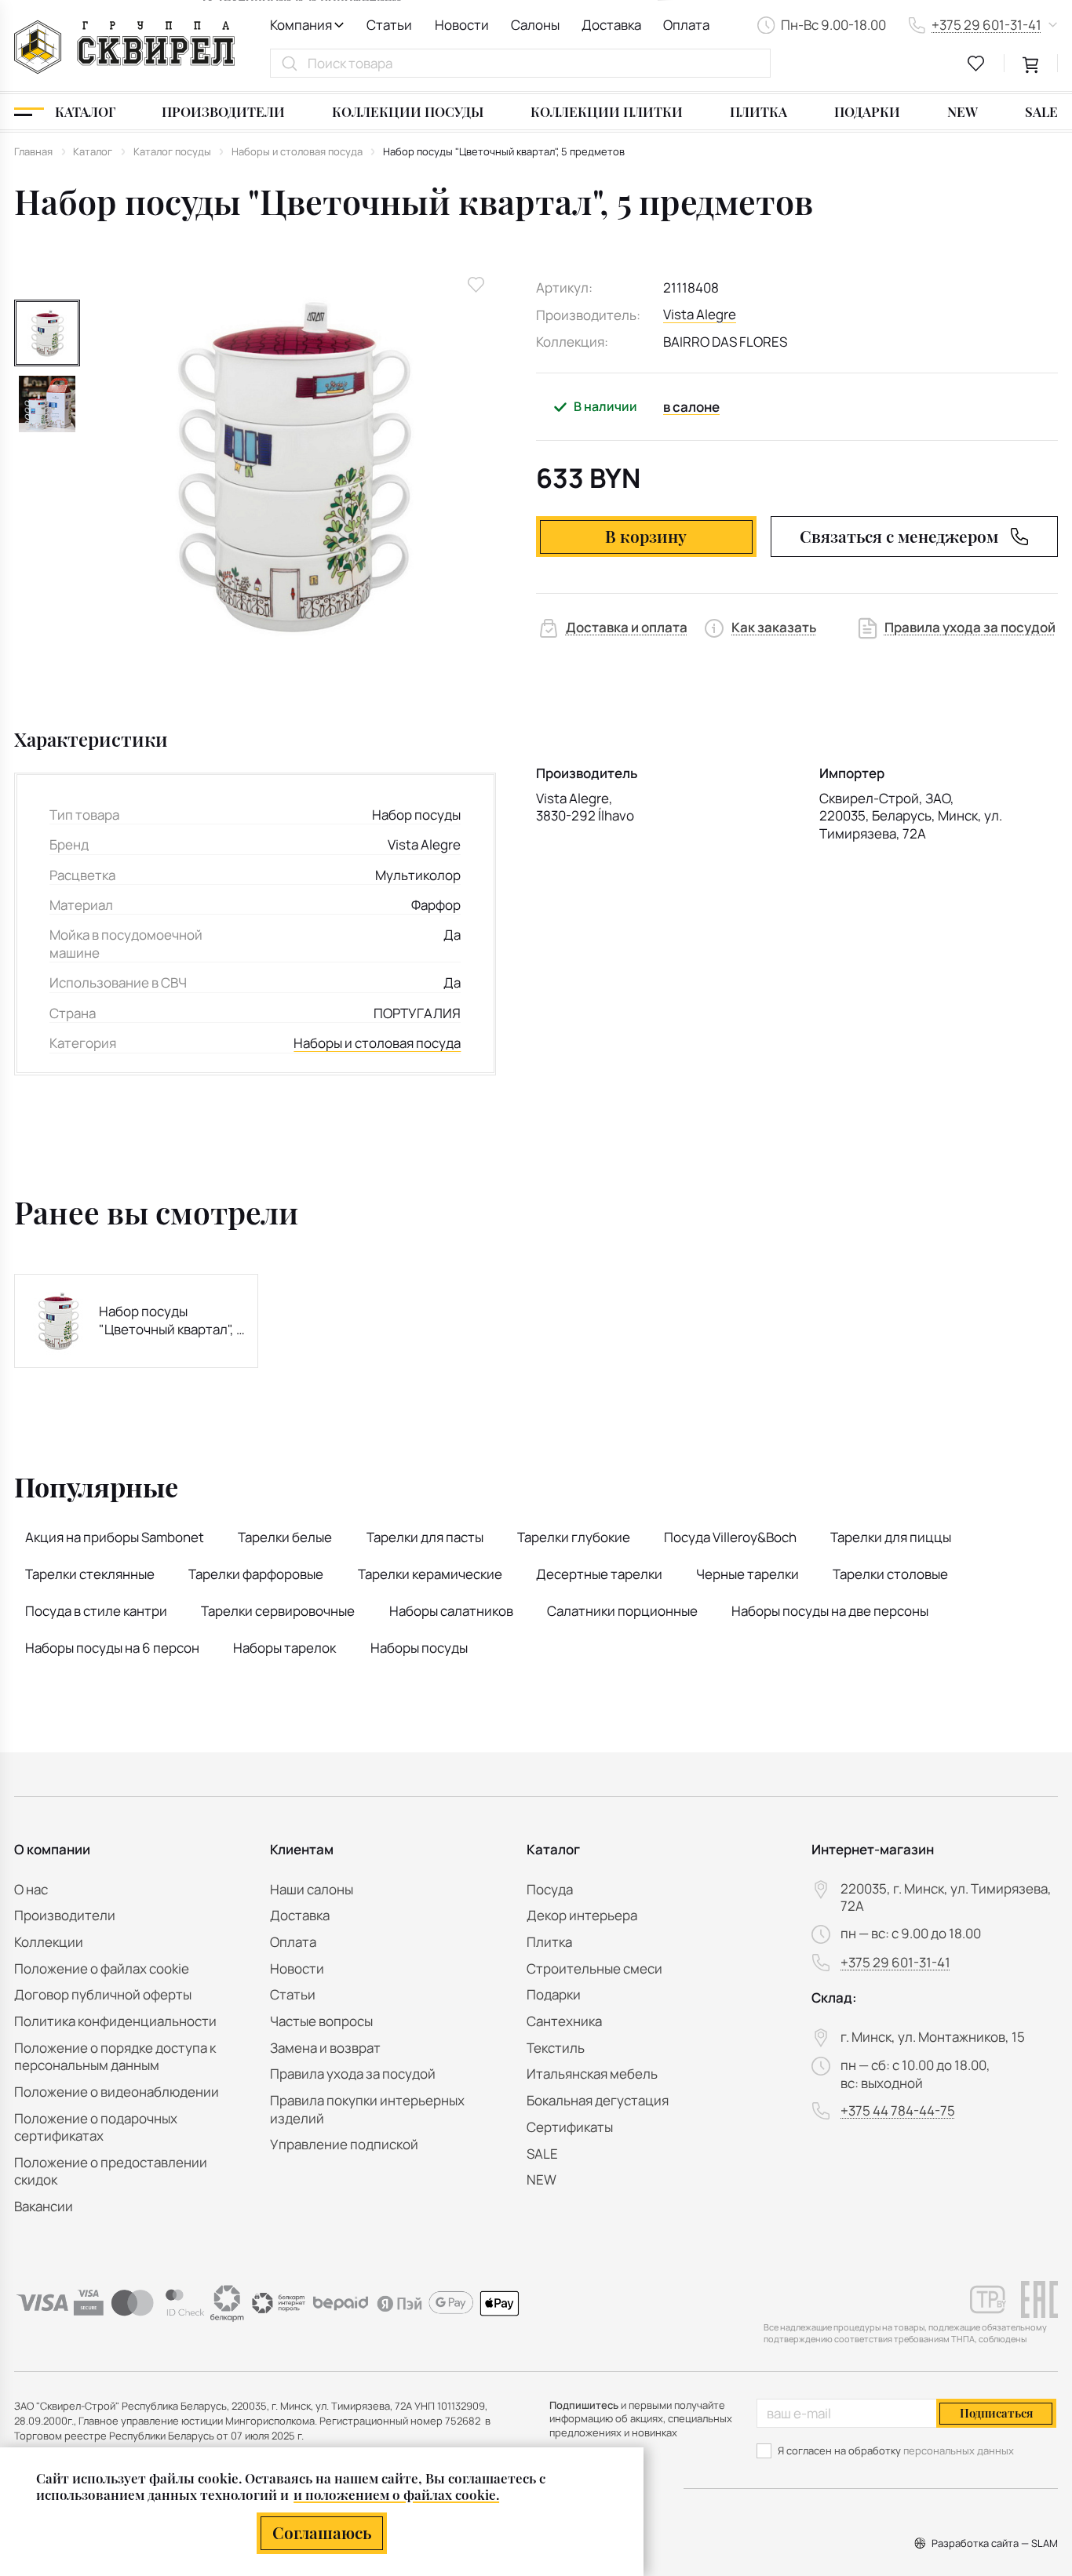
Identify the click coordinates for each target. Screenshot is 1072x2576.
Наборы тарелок (284, 1648)
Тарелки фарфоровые (256, 1574)
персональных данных (959, 2450)
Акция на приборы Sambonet (115, 1537)
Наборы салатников (451, 1611)
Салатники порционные (622, 1611)
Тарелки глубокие (574, 1537)
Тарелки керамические (430, 1574)
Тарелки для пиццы (891, 1537)
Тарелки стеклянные (90, 1574)
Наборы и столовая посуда (377, 1043)
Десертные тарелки (599, 1574)
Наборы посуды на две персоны (830, 1611)
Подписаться (996, 2413)
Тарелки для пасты (425, 1537)
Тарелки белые (285, 1537)
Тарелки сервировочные (278, 1611)
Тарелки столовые (890, 1574)
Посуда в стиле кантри (96, 1611)
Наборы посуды (419, 1648)
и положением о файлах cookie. (396, 2494)
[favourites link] (976, 64)
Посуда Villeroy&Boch (730, 1537)
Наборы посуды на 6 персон (112, 1648)
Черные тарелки (747, 1574)
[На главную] (124, 47)
